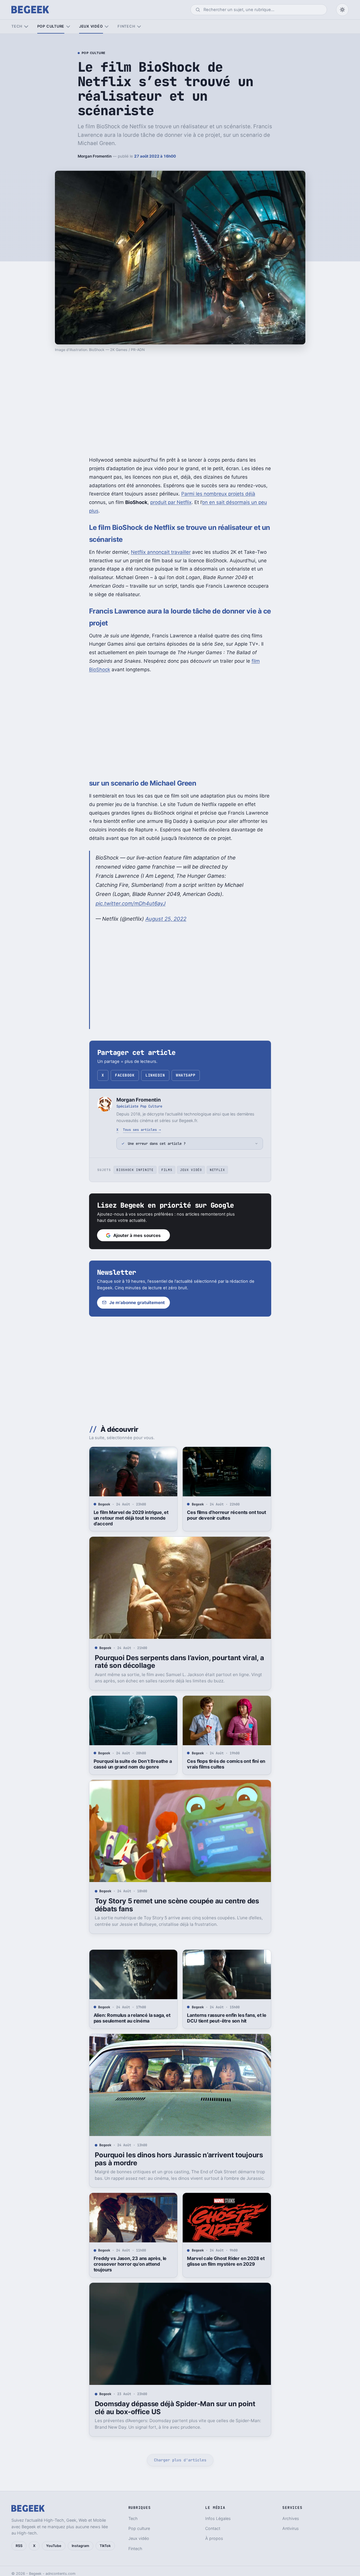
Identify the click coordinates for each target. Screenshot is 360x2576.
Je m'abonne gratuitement (137, 1303)
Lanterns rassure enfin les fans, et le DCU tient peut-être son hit (227, 2018)
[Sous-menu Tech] (26, 27)
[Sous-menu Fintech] (139, 27)
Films (167, 1170)
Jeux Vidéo (191, 1170)
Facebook (125, 1075)
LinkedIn (155, 1075)
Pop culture (51, 26)
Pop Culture (94, 53)
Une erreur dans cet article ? (157, 1144)
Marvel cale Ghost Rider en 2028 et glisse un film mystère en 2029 (226, 2261)
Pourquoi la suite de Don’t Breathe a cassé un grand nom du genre (133, 1764)
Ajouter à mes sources (137, 1235)
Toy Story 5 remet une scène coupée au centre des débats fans (177, 1905)
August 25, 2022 (166, 919)
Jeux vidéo (91, 26)
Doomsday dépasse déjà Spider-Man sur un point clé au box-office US (175, 2408)
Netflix (217, 1170)
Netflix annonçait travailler (161, 552)
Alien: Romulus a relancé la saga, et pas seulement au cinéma (132, 2018)
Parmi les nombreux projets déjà (218, 494)
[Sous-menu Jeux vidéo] (107, 27)
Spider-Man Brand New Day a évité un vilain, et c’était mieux (226, 2521)
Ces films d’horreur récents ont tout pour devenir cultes (226, 1515)
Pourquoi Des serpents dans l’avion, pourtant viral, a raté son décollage (179, 1662)
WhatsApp (186, 1075)
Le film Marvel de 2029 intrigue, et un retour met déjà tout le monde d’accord (131, 1518)
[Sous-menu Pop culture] (68, 27)
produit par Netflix (171, 502)
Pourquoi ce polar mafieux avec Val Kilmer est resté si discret (132, 2521)
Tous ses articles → (142, 1130)
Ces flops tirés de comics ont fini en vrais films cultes (226, 1764)
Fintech (126, 26)
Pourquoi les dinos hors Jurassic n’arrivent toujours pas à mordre (179, 2159)
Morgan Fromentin (95, 156)
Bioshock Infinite (135, 1170)
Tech (17, 26)
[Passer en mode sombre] (342, 10)
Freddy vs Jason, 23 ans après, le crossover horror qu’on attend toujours (130, 2264)
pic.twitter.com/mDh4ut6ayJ (131, 903)
